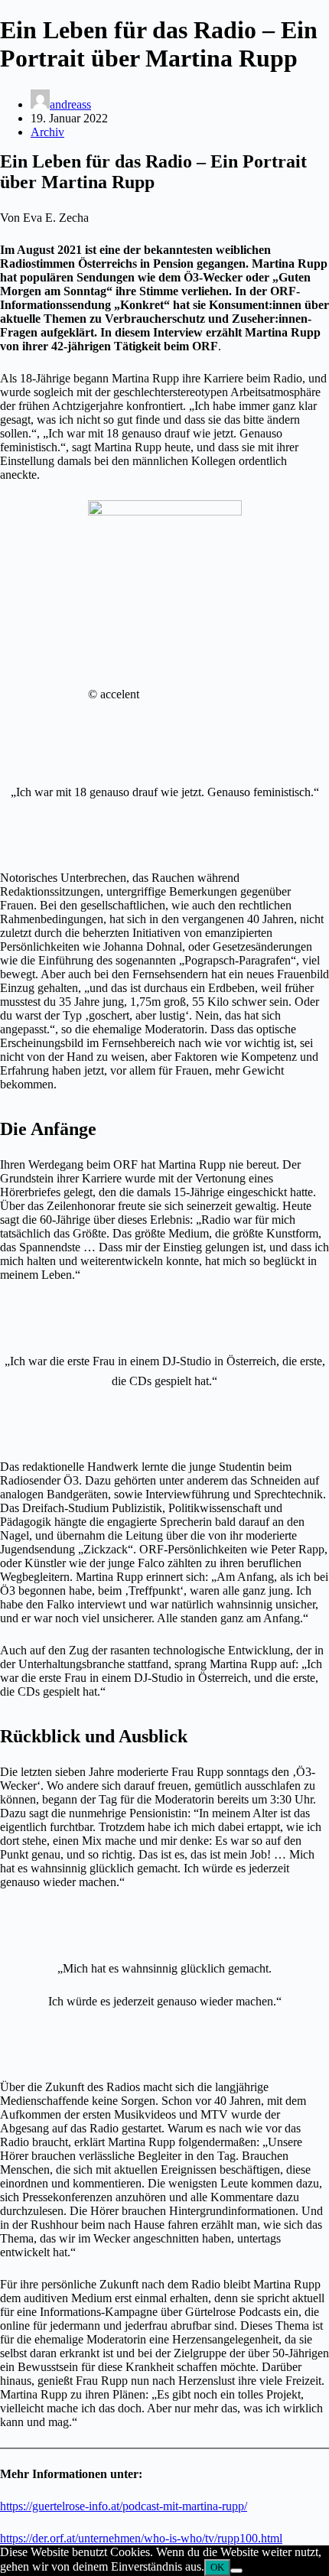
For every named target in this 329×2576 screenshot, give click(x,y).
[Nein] (236, 2571)
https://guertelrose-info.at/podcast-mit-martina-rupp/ (124, 2506)
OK (217, 2567)
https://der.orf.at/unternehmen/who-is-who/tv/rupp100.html (141, 2538)
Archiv (47, 132)
